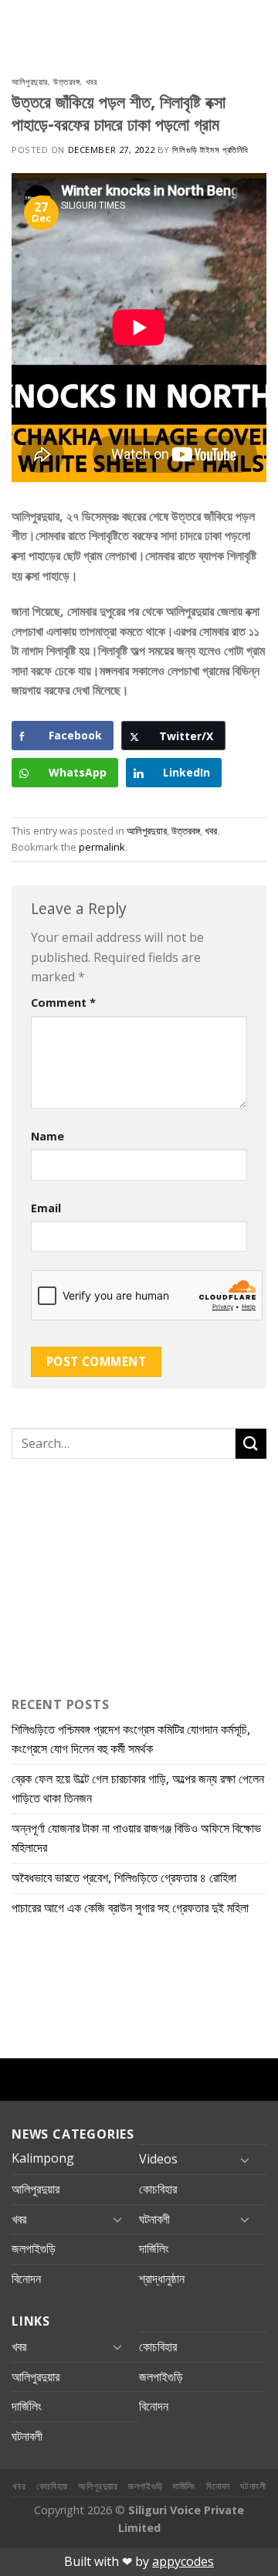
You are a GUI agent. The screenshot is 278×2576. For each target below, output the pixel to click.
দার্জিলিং (154, 2248)
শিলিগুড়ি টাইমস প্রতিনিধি (210, 150)
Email (46, 1208)
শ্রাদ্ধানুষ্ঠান (162, 2279)
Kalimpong (43, 2158)
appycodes (183, 2561)
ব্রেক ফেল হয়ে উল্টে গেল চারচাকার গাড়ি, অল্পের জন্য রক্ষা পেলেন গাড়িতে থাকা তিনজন (138, 1789)
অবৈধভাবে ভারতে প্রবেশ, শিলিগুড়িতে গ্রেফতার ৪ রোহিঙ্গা (124, 1878)
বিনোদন (26, 2279)
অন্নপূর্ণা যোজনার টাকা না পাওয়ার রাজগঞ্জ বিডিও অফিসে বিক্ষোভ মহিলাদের (136, 1838)
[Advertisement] (108, 1574)
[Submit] (251, 1444)
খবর (92, 82)
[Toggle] (245, 2160)
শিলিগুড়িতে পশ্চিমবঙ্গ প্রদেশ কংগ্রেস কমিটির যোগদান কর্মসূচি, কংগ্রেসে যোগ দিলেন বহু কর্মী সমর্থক (131, 1739)
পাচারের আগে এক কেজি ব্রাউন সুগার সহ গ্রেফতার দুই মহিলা (130, 1908)
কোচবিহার (158, 2189)
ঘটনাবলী (154, 2219)
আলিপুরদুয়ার (30, 82)
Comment (63, 1003)
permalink (102, 847)
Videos (158, 2159)
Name (47, 1136)
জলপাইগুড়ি (34, 2248)
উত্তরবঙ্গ (66, 82)
